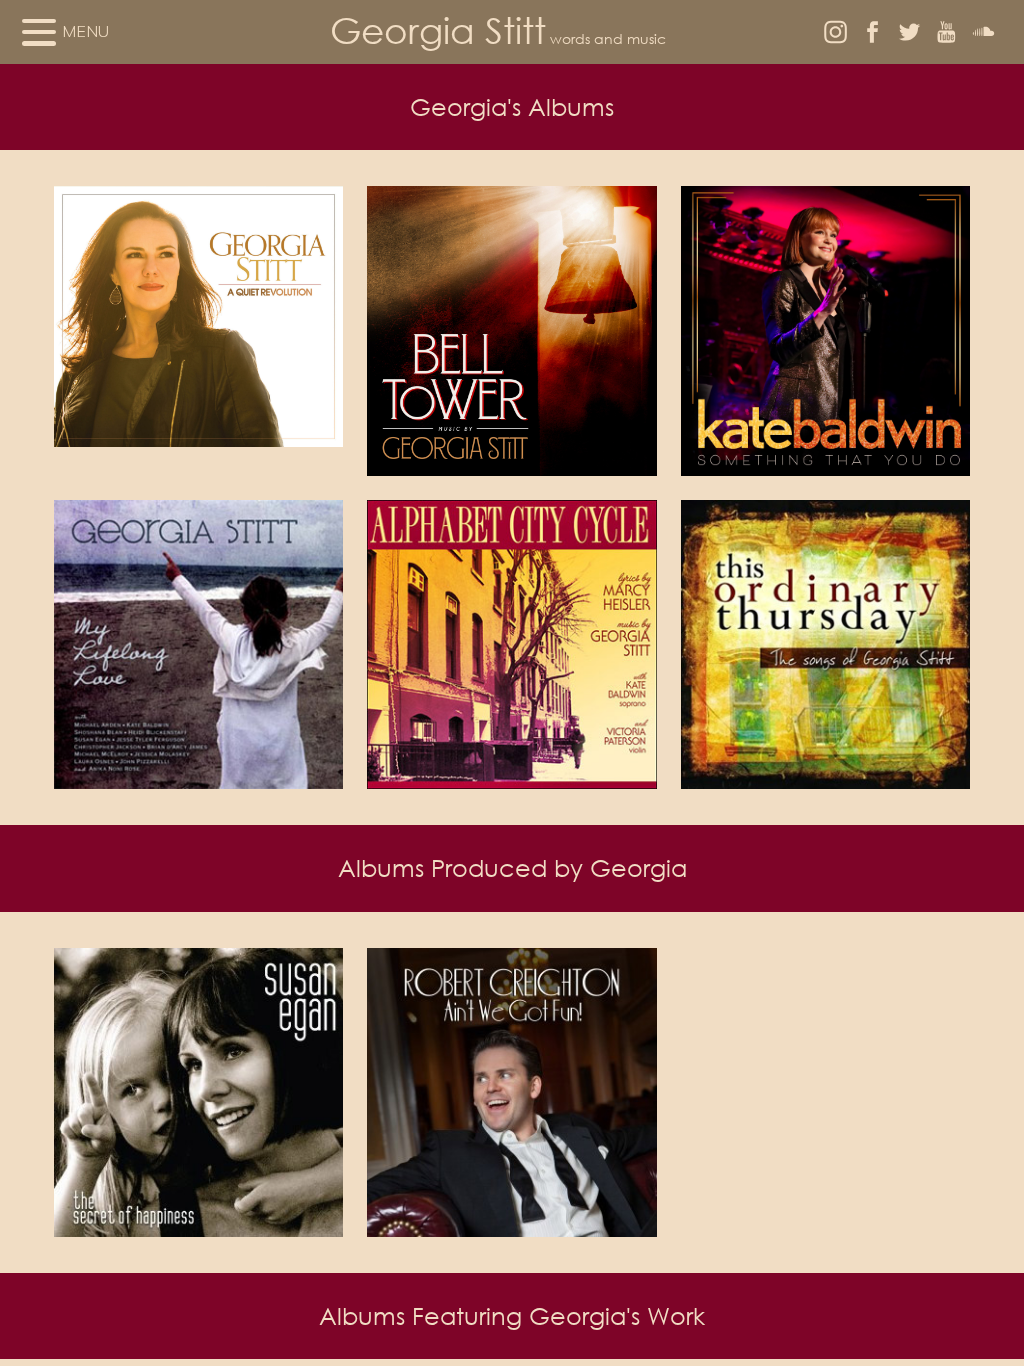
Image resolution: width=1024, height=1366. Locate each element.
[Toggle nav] (39, 32)
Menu (85, 31)
